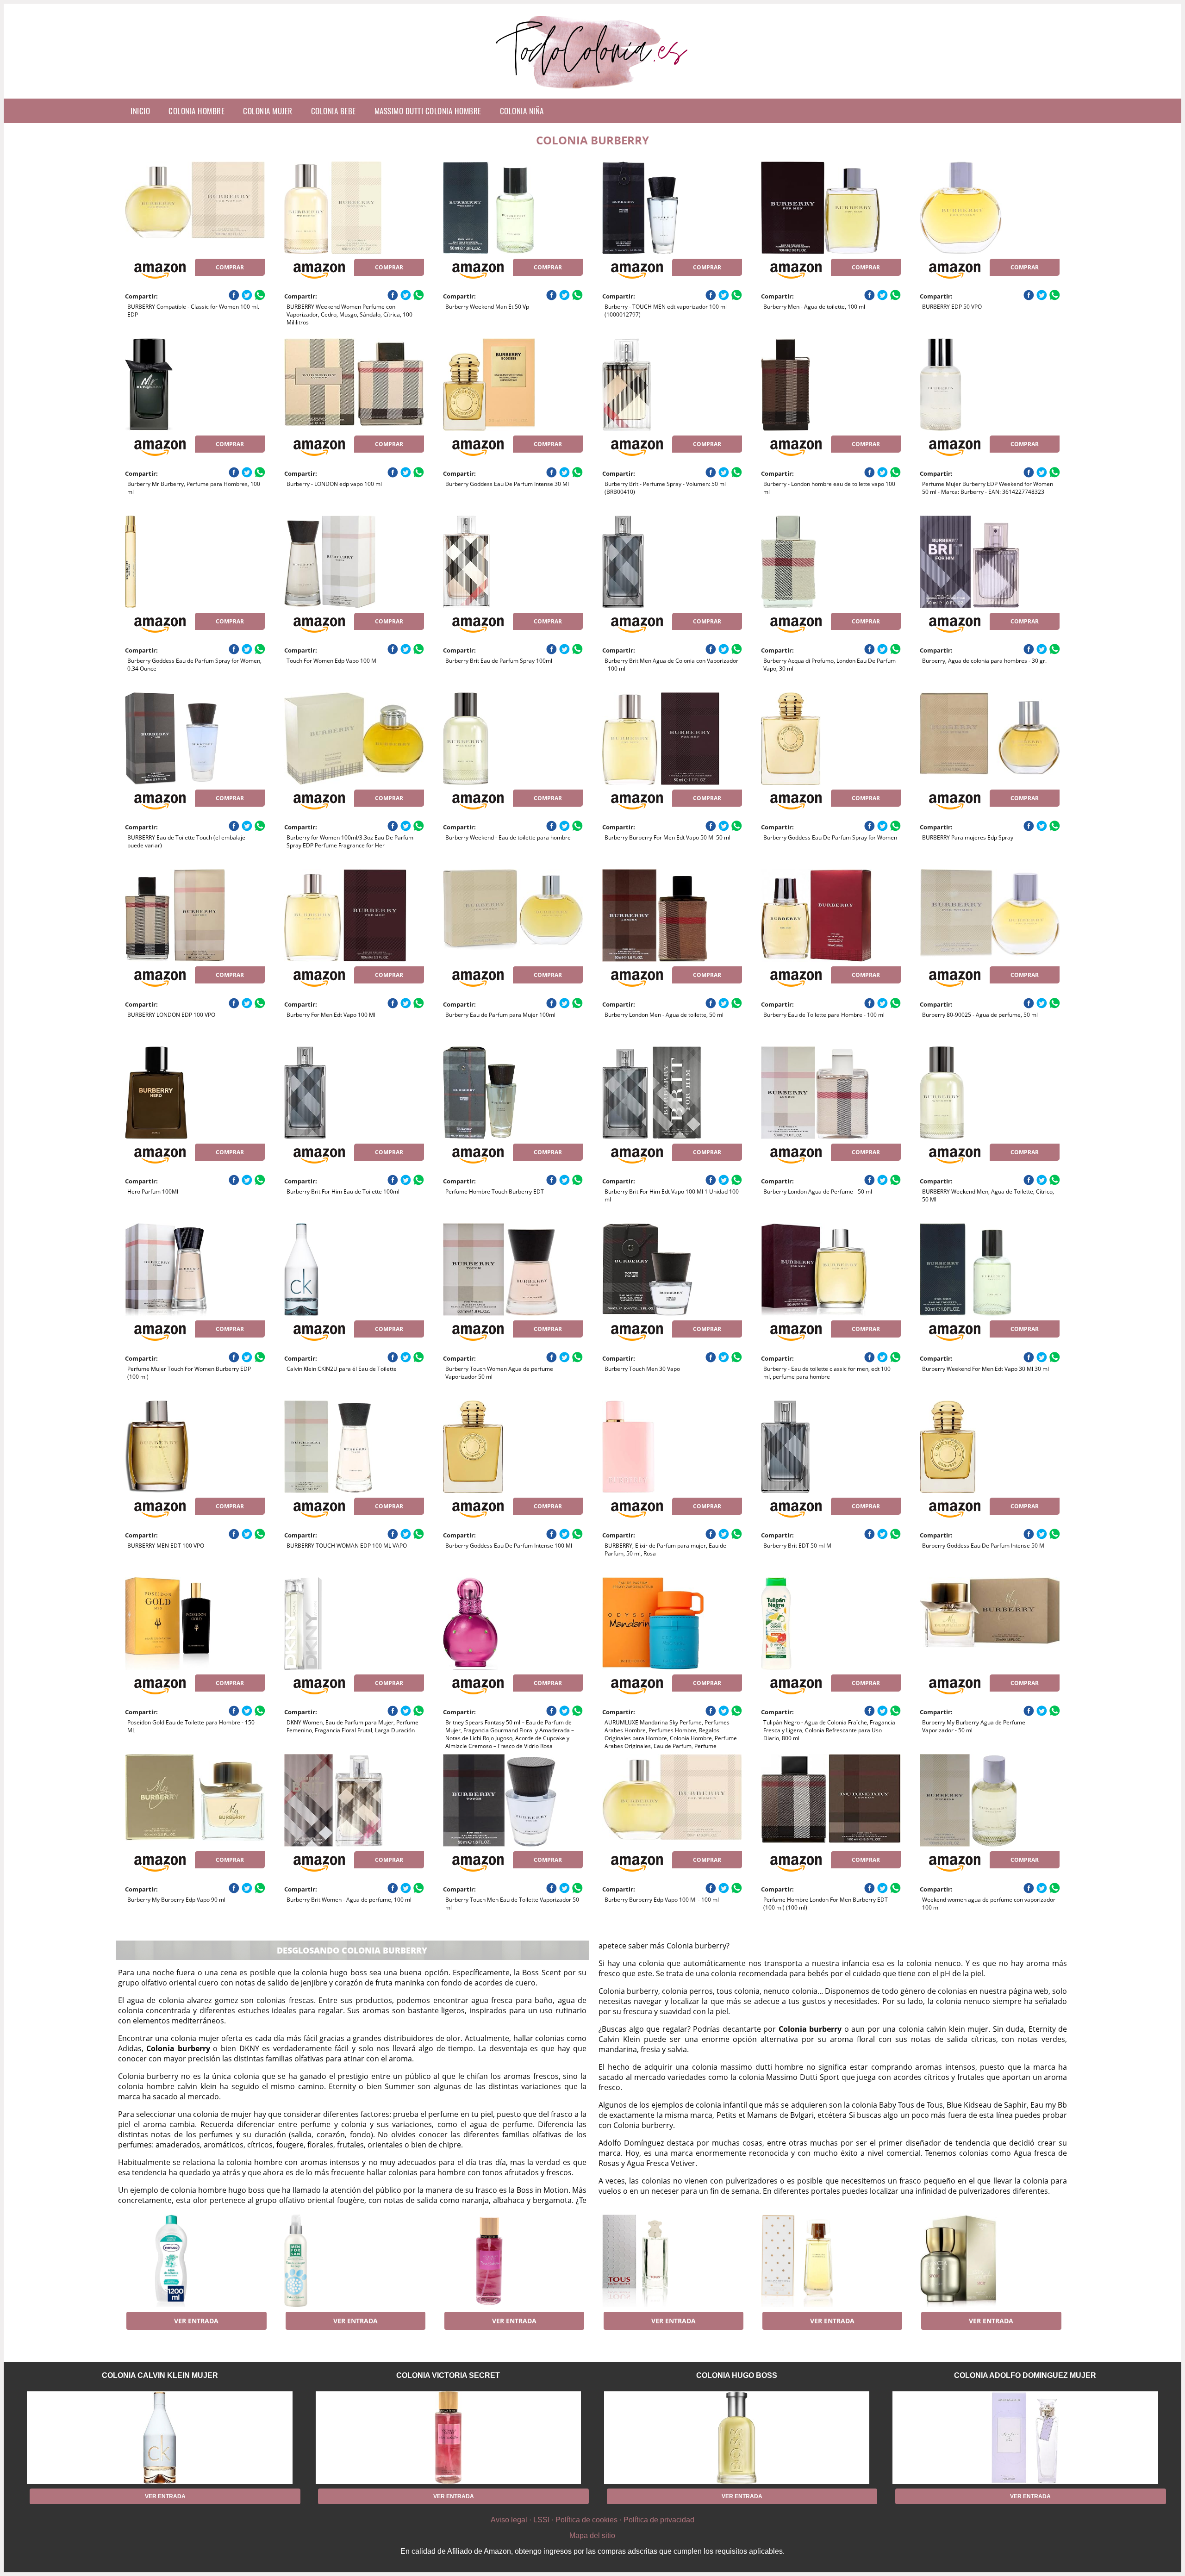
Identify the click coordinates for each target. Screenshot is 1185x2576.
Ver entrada (196, 2321)
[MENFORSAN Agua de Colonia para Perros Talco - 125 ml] (354, 2261)
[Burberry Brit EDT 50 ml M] (831, 1447)
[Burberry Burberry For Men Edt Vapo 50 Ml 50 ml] (672, 739)
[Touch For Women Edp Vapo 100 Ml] (354, 562)
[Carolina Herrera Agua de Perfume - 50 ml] (831, 2261)
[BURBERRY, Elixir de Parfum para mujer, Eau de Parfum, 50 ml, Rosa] (672, 1447)
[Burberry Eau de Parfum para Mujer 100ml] (513, 915)
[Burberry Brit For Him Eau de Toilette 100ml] (354, 1093)
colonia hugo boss (737, 2375)
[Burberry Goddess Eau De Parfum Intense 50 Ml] (990, 1447)
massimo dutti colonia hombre (428, 111)
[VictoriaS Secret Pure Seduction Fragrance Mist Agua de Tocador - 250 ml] (513, 2261)
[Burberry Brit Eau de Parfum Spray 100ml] (513, 562)
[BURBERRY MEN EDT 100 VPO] (195, 1447)
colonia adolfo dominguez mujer (1025, 2375)
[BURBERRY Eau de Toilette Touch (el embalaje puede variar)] (195, 739)
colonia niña (522, 111)
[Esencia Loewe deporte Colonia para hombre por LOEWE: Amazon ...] (990, 2261)
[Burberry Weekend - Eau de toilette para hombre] (513, 739)
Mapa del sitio (592, 2536)
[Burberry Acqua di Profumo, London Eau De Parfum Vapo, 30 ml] (831, 562)
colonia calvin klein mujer (160, 2375)
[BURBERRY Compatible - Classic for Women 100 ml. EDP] (195, 208)
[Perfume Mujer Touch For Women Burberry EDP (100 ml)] (195, 1269)
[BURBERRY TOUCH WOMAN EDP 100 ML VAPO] (354, 1447)
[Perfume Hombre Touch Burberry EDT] (513, 1093)
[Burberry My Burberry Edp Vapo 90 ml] (195, 1800)
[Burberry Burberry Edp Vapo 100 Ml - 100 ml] (672, 1800)
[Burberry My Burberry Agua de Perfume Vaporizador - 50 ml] (990, 1624)
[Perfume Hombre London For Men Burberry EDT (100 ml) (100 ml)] (831, 1800)
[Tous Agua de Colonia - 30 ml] (672, 2261)
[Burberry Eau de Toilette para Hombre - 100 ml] (831, 915)
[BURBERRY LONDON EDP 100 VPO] (195, 915)
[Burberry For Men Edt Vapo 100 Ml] (354, 915)
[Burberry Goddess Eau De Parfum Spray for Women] (831, 739)
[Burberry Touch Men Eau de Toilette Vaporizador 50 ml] (513, 1800)
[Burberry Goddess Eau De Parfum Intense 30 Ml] (513, 385)
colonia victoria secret (448, 2375)
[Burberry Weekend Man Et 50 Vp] (513, 208)
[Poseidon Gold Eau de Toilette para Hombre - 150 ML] (195, 1624)
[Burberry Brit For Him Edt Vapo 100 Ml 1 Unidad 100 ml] (672, 1093)
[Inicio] (593, 91)
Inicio (140, 111)
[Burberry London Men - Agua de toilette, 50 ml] (672, 915)
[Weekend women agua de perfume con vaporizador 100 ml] (990, 1800)
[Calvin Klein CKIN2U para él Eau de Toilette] (354, 1269)
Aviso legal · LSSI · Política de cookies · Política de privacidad (592, 2520)
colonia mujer (268, 111)
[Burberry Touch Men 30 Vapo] (672, 1269)
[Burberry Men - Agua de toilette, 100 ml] (831, 208)
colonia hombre (196, 111)
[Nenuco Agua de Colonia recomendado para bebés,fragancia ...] (195, 2261)
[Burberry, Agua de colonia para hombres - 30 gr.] (990, 562)
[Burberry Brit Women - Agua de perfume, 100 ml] (354, 1800)
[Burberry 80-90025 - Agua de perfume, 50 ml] (990, 915)
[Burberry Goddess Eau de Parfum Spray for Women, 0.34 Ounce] (195, 562)
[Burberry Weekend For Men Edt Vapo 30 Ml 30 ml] (990, 1269)
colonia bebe (334, 111)
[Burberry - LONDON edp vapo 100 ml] (354, 385)
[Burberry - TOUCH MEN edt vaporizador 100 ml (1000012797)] (672, 208)
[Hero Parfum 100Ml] (195, 1093)
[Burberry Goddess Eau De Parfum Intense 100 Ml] (513, 1447)
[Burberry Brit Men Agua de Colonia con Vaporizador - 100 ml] (672, 562)
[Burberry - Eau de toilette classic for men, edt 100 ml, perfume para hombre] (831, 1269)
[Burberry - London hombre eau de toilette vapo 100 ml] (831, 385)
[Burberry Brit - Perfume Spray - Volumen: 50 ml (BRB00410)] (672, 385)
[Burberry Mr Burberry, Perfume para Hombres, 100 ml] (195, 385)
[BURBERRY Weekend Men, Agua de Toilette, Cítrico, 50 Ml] (990, 1093)
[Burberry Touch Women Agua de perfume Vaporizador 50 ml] (513, 1269)
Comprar (230, 267)
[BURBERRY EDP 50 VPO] (990, 208)
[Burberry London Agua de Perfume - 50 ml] (831, 1093)
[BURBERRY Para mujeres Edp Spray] (990, 739)
